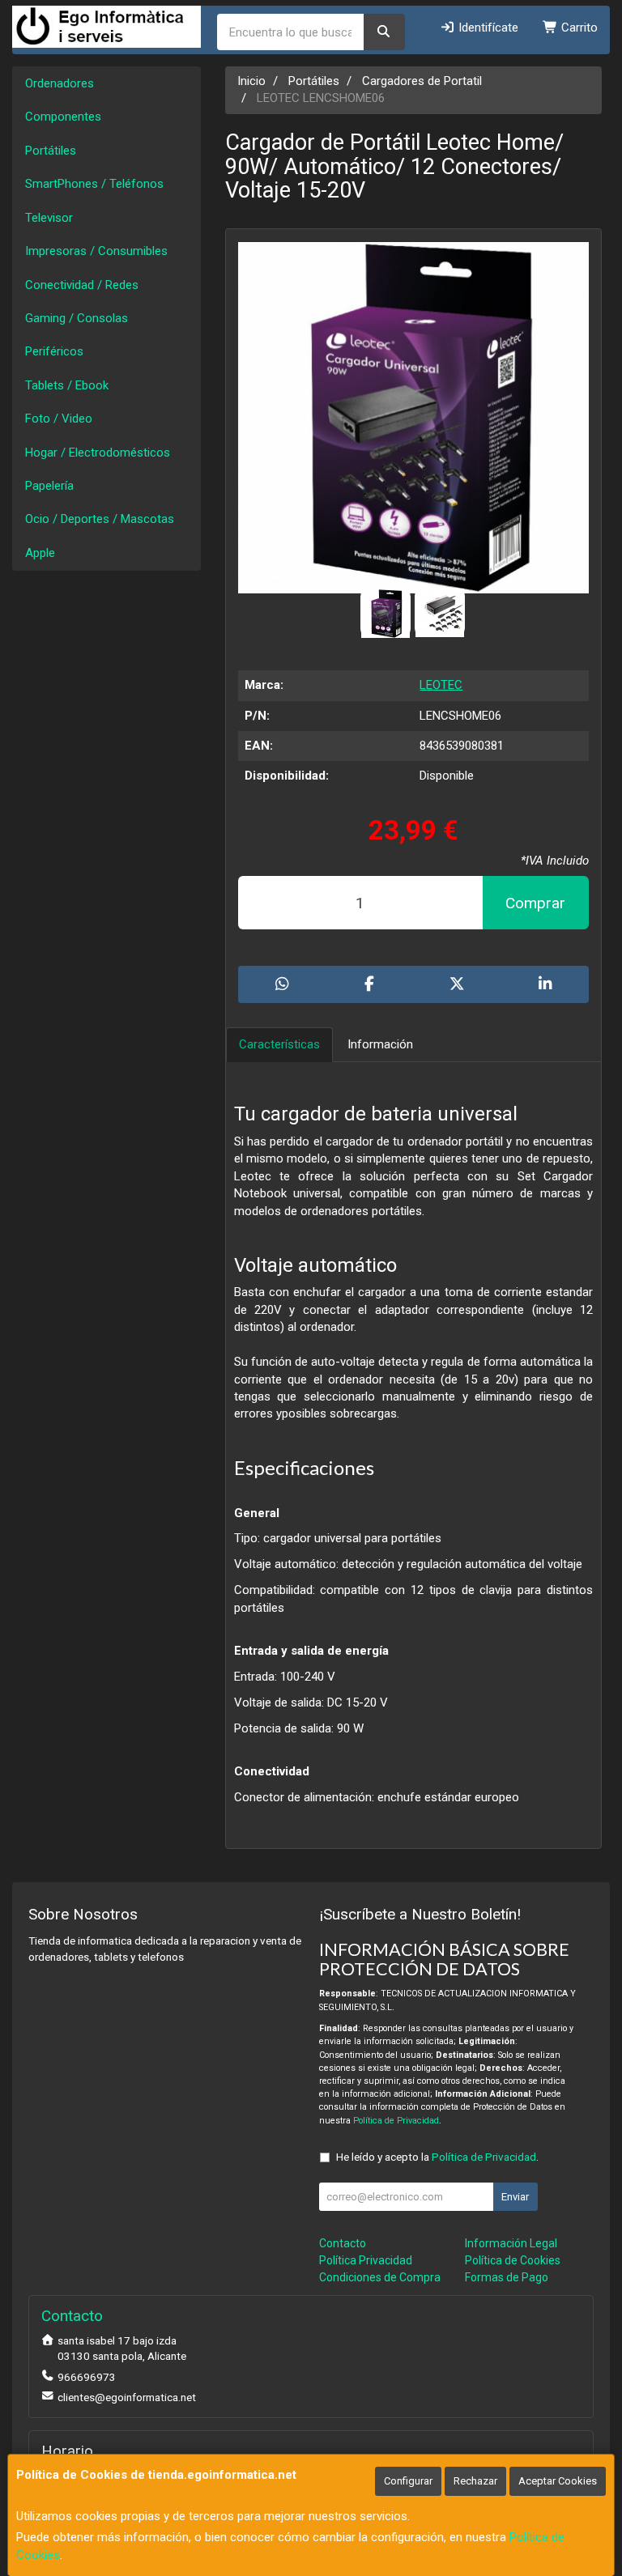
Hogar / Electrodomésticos (98, 453)
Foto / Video (59, 419)
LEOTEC (441, 685)
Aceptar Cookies (558, 2481)
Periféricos (54, 351)
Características (279, 1044)
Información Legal (511, 2243)
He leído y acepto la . (437, 2157)
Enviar (515, 2197)
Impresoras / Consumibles (96, 251)
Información (380, 1044)
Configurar (408, 2481)
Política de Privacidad (396, 2121)
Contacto (343, 2243)
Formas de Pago (507, 2277)
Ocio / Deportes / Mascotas (100, 519)
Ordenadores (60, 83)
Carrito (578, 28)
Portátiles (51, 151)
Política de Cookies (513, 2260)
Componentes (63, 117)
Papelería (49, 486)
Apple (40, 553)
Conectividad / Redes (82, 285)
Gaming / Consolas (77, 318)
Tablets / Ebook (67, 385)
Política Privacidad (366, 2260)
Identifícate (487, 28)
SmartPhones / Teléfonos (94, 184)
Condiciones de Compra (380, 2277)
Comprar (535, 903)
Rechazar (475, 2481)
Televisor (49, 218)
